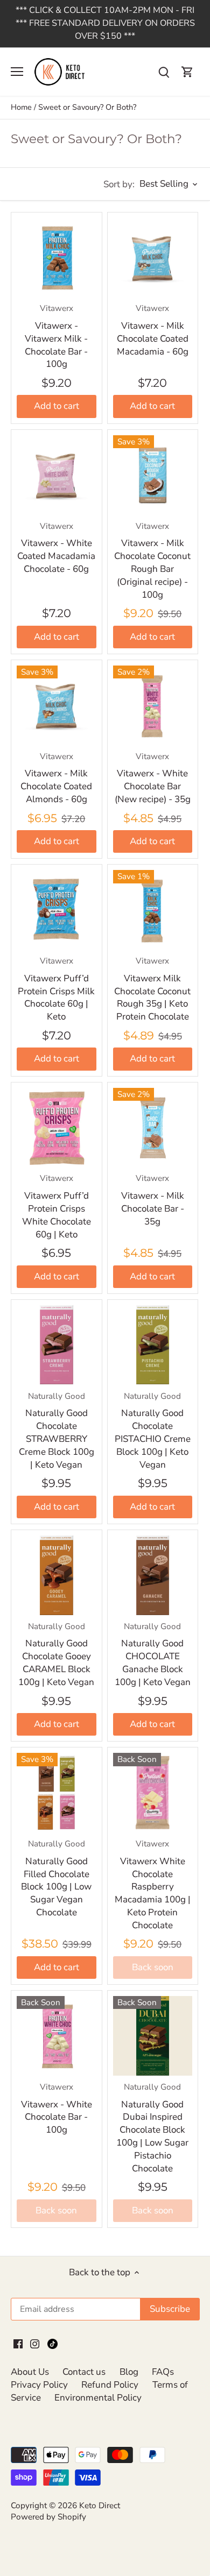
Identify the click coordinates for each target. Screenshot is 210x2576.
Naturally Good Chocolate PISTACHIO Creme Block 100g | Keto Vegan (153, 1431)
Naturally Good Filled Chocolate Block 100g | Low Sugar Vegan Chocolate (56, 1878)
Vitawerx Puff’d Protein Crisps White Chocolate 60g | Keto (57, 1206)
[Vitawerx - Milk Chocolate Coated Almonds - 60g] (57, 705)
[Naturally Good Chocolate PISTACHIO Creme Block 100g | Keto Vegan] (153, 1345)
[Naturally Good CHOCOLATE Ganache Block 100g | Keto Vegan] (153, 1575)
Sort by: (119, 184)
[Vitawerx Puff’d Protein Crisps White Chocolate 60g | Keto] (57, 1128)
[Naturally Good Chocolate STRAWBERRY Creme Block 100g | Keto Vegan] (57, 1345)
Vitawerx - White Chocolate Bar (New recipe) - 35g (153, 778)
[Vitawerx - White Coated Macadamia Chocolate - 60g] (57, 475)
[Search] (164, 72)
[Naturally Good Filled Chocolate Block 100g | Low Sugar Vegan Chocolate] (57, 1793)
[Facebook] (18, 2343)
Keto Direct (100, 2506)
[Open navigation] (17, 72)
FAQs (163, 2372)
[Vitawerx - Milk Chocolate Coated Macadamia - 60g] (153, 258)
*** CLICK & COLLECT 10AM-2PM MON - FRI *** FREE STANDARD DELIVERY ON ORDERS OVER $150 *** (105, 23)
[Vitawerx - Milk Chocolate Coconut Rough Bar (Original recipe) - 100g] (153, 475)
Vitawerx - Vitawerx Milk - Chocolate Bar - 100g (56, 337)
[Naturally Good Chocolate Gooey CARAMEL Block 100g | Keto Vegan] (57, 1575)
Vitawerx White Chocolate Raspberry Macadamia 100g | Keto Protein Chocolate (153, 1885)
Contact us (84, 2372)
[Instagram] (35, 2343)
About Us (30, 2372)
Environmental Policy (98, 2398)
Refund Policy (110, 2385)
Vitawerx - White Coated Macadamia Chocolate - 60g (56, 548)
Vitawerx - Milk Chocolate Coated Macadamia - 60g (153, 330)
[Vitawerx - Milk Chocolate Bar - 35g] (153, 1128)
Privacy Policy (39, 2385)
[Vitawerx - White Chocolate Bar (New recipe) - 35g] (153, 705)
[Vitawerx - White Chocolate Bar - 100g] (57, 2036)
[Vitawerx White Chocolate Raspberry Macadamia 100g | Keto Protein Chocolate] (153, 1793)
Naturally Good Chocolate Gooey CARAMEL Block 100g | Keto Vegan (56, 1655)
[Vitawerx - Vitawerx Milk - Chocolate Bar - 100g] (57, 258)
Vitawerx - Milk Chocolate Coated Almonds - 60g (56, 778)
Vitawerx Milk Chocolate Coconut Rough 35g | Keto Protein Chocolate (152, 989)
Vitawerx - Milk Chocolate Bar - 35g (153, 1200)
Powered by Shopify (48, 2517)
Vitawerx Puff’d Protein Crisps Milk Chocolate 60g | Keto (56, 989)
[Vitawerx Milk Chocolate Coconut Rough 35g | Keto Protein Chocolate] (153, 910)
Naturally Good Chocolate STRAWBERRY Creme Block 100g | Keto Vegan (57, 1431)
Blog (129, 2372)
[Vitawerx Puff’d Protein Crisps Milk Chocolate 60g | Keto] (57, 910)
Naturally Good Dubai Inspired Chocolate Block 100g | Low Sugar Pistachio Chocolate (152, 2128)
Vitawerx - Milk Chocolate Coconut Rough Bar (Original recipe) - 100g (152, 561)
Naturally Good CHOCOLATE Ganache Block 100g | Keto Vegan (153, 1655)
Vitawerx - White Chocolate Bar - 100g (57, 2109)
